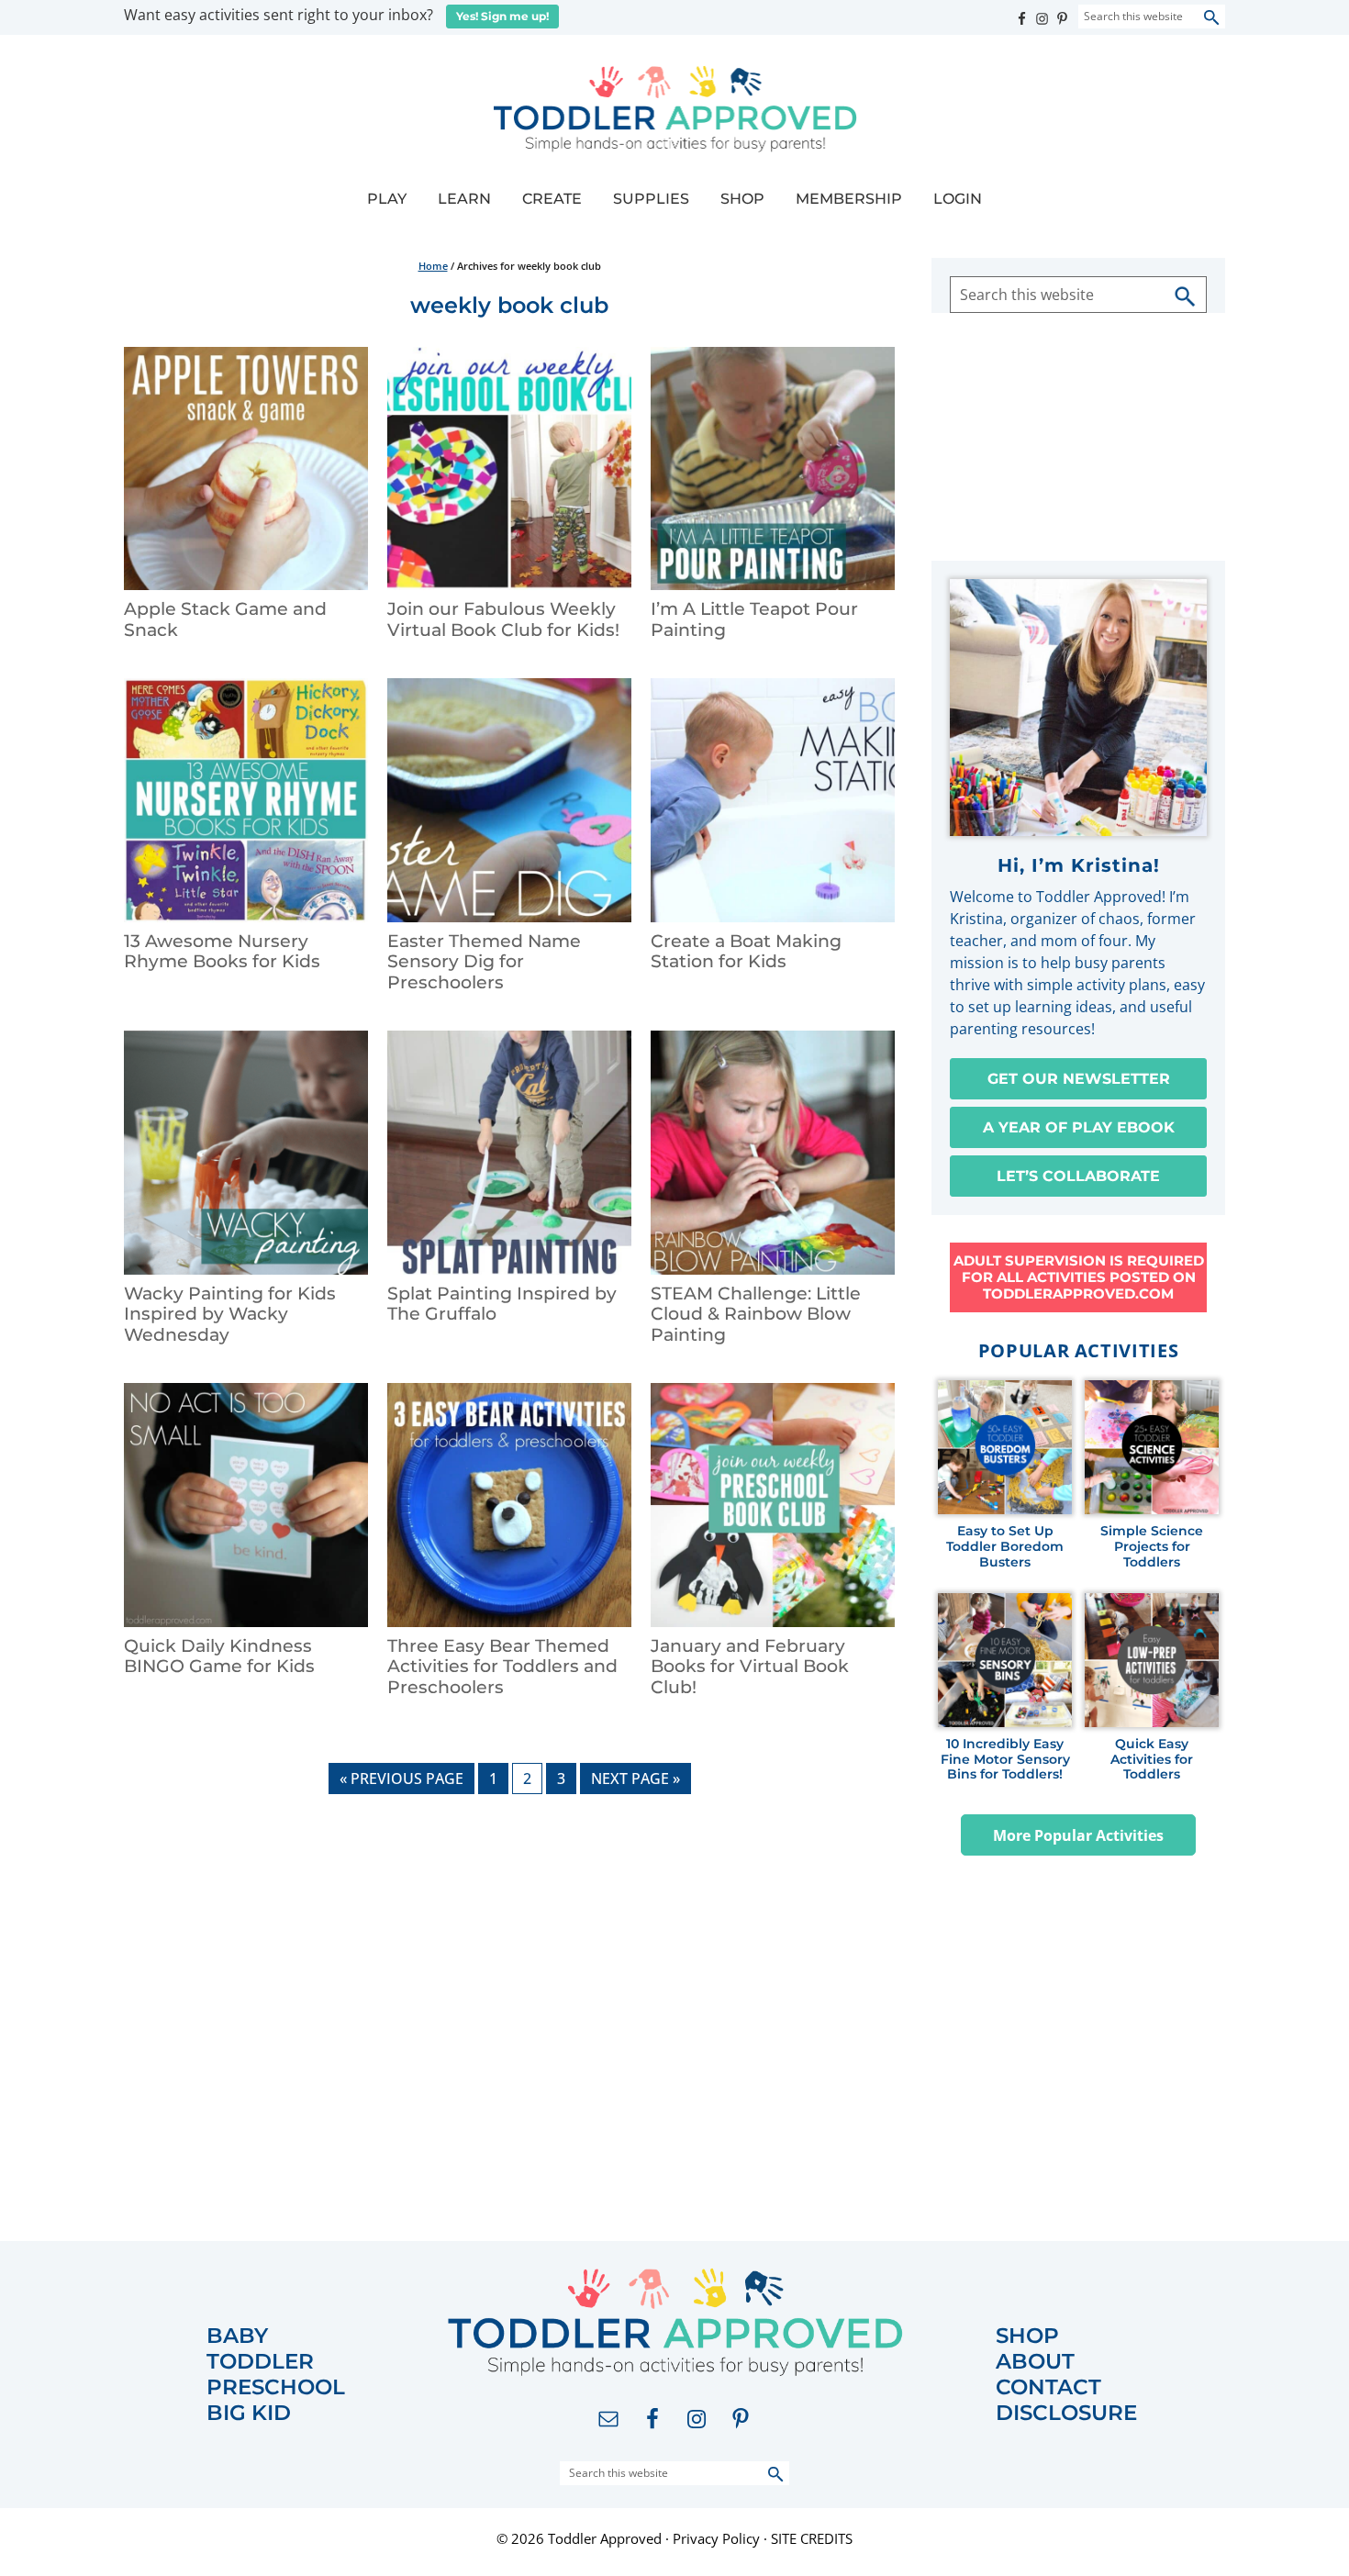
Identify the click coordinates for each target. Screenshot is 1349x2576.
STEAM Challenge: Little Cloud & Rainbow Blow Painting (756, 1315)
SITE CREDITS (812, 2538)
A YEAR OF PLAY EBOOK (1079, 1127)
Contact (1048, 2387)
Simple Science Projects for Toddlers (1152, 1546)
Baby (237, 2336)
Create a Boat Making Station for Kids (746, 952)
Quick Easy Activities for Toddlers (1152, 1759)
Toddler (260, 2362)
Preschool (276, 2387)
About (1035, 2362)
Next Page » (635, 1781)
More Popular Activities (1078, 1835)
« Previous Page (401, 1781)
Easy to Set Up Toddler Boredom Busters (1005, 1546)
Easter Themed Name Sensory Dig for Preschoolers (484, 962)
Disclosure (1066, 2413)
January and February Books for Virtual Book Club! (750, 1667)
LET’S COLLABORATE (1078, 1176)
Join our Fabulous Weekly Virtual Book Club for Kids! (503, 619)
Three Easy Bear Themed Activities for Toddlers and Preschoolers (502, 1667)
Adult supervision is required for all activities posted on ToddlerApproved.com (1079, 1277)
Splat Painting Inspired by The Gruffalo (502, 1304)
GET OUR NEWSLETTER (1079, 1079)
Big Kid (249, 2413)
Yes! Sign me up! (502, 16)
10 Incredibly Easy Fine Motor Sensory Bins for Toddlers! (1005, 1759)
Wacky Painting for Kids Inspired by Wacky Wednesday (230, 1315)
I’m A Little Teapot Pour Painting (754, 619)
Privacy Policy (716, 2538)
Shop (1027, 2336)
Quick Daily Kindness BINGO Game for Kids (219, 1656)
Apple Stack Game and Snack (225, 619)
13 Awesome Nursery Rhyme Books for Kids (222, 952)
